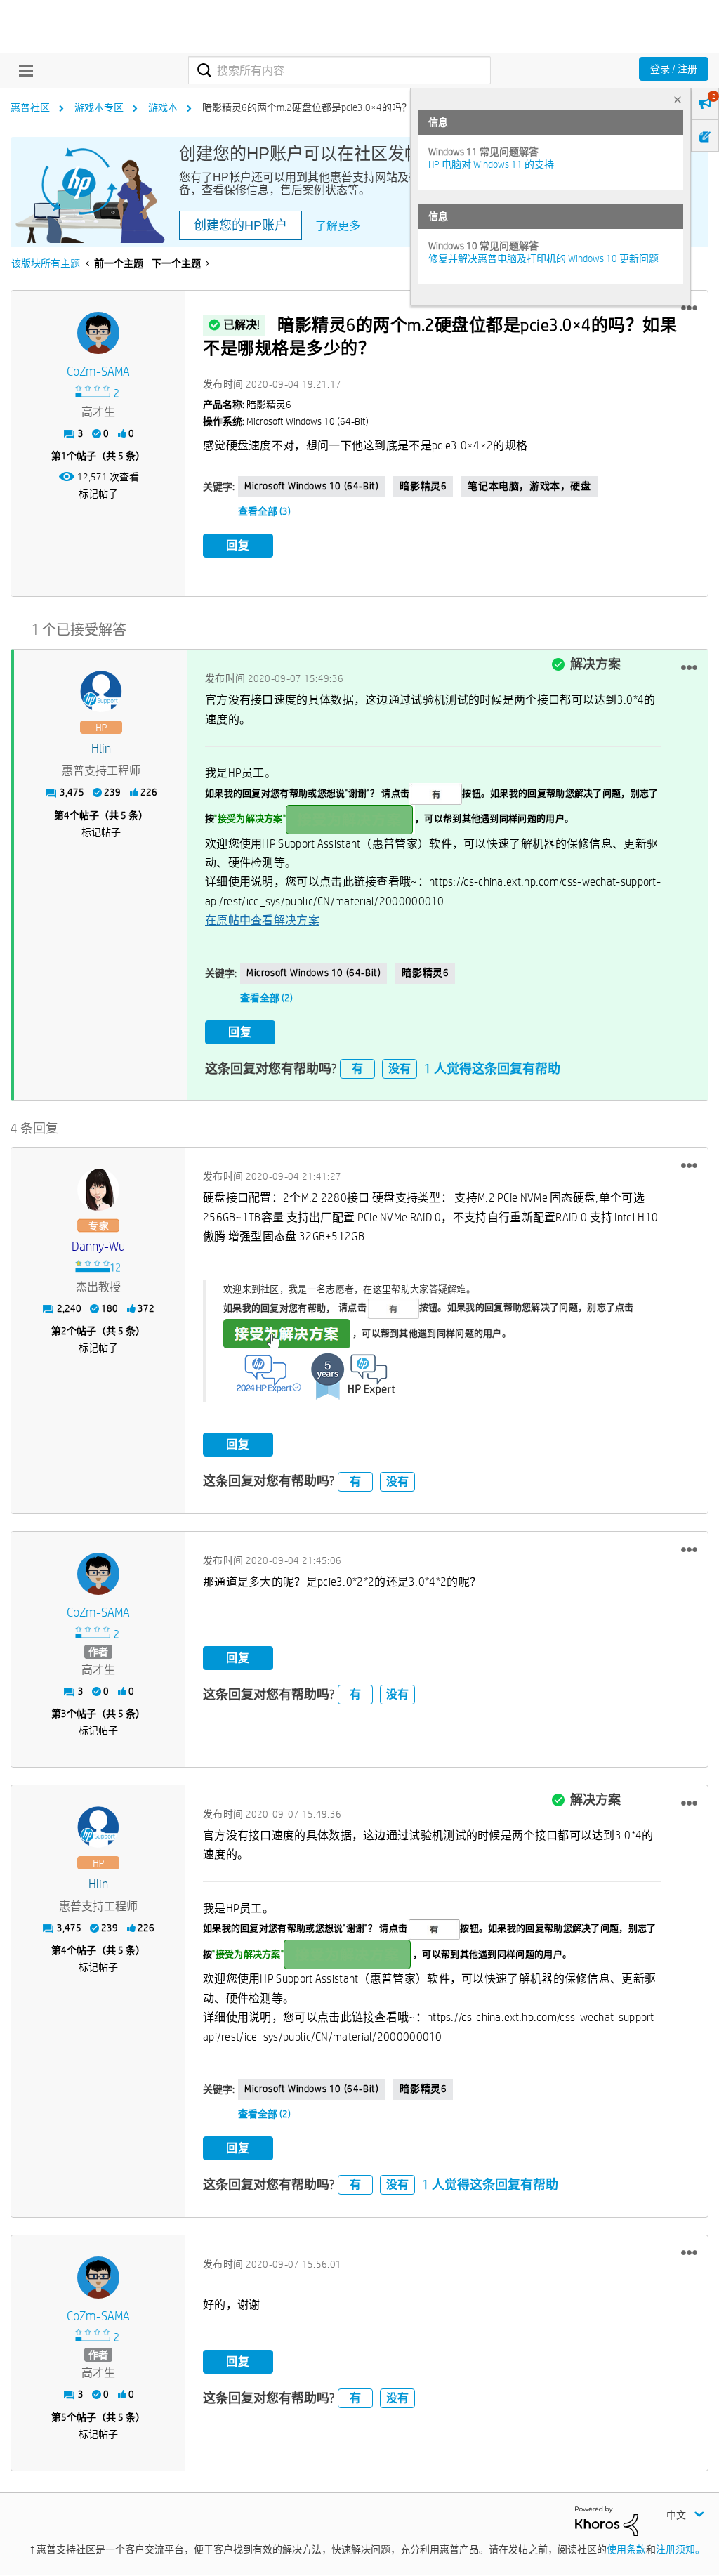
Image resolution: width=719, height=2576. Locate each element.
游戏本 (163, 107)
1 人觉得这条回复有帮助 (492, 1069)
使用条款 (626, 2549)
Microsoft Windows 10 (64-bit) (311, 486)
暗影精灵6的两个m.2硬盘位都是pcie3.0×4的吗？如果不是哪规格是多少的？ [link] (366, 107)
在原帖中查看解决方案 (262, 920)
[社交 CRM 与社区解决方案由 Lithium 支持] (607, 2520)
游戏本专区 (99, 107)
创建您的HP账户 (240, 225)
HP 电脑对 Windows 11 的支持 (491, 164)
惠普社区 (30, 107)
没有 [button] (400, 1069)
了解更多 (338, 226)
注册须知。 (680, 2549)
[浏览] (22, 70)
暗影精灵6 (423, 486)
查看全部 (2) (266, 998)
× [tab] (678, 99)
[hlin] (101, 692)
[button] (689, 308)
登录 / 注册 (674, 69)
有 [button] (357, 1069)
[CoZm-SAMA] (98, 333)
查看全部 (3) (264, 511)
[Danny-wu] (98, 1190)
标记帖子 (98, 494)
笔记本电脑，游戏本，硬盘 (529, 486)
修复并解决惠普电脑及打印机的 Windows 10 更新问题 (543, 258)
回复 (238, 545)
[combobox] (339, 70)
